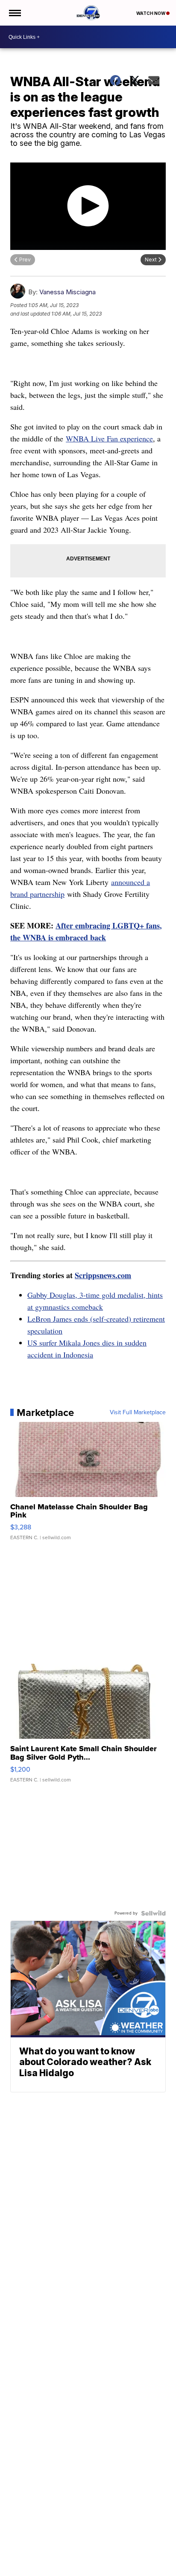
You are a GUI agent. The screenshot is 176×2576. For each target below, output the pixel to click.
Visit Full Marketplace (138, 1413)
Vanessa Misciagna (67, 292)
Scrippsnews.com (103, 1275)
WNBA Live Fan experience (109, 438)
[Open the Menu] (14, 13)
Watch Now (151, 13)
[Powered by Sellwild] (153, 1913)
